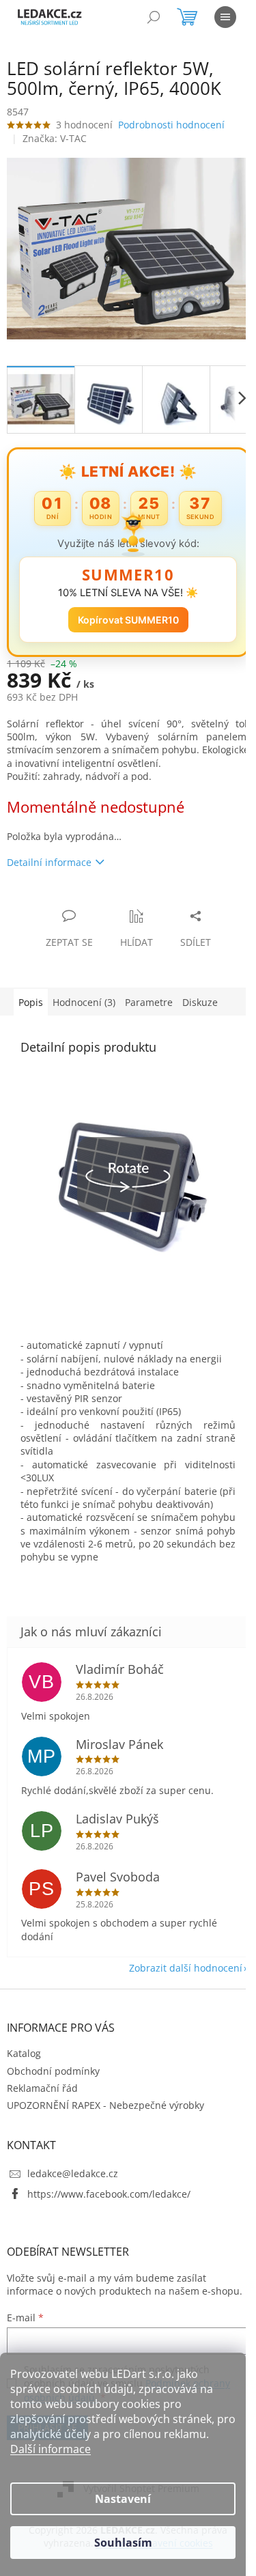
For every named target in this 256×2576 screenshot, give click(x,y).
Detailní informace (49, 855)
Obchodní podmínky (53, 2076)
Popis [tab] (31, 995)
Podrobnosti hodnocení (171, 125)
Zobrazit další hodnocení (175, 1973)
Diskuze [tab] (200, 995)
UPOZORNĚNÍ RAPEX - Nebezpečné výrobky (105, 2111)
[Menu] (225, 17)
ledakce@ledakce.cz (73, 2179)
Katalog (24, 2059)
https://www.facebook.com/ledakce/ (109, 2199)
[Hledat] (154, 17)
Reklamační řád (42, 2094)
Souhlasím (123, 2543)
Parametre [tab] (149, 995)
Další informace (51, 2449)
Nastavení (123, 2499)
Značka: (55, 138)
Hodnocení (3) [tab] (84, 995)
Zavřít (80, 894)
